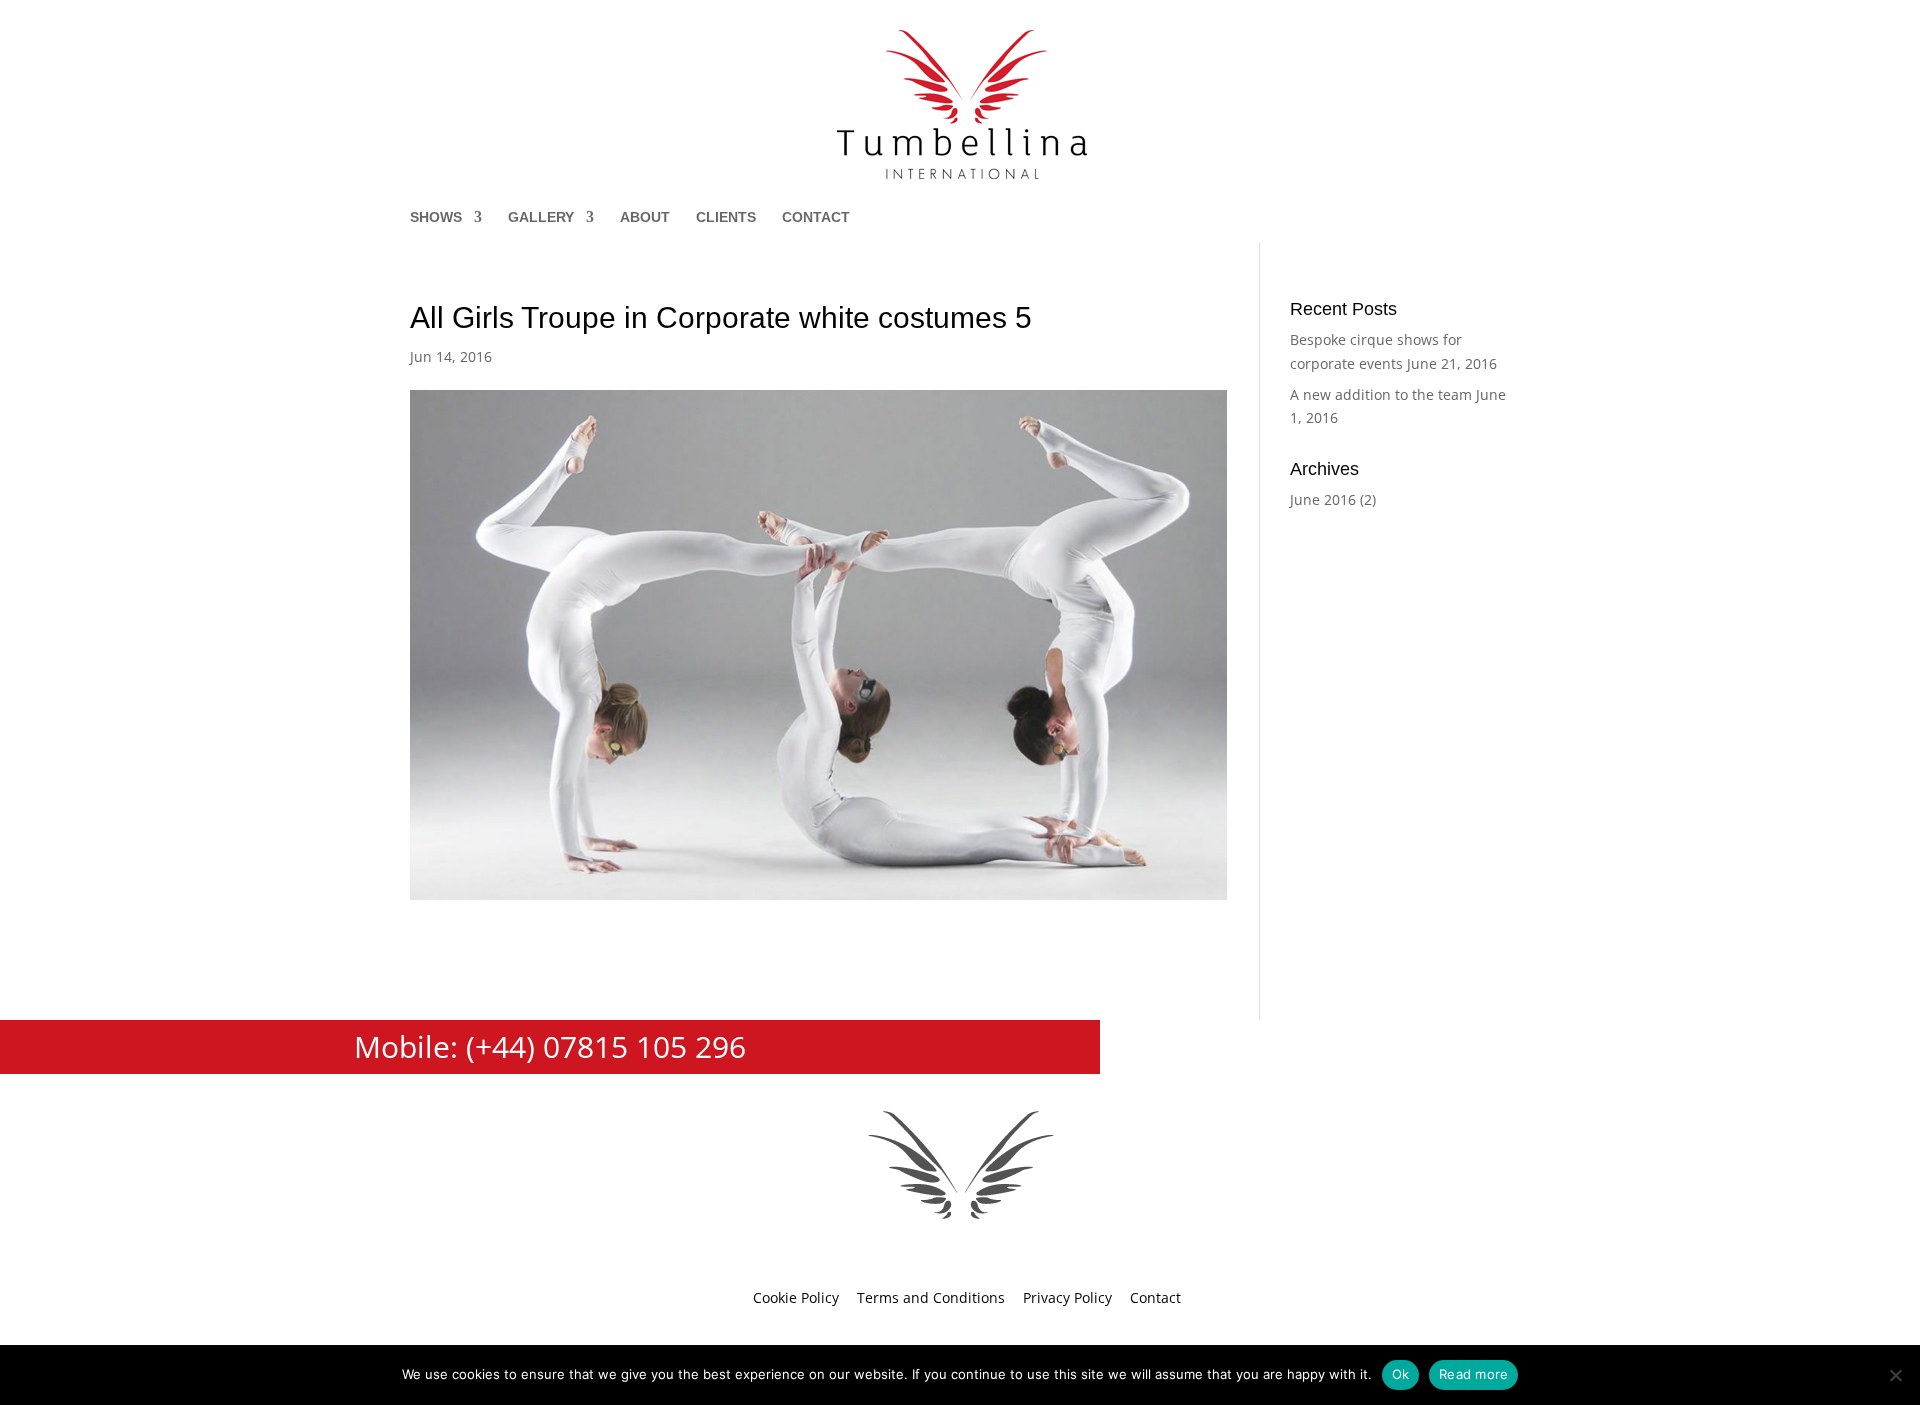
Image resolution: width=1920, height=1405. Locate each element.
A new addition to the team (1381, 394)
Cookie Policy (796, 1297)
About (645, 217)
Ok (1401, 1374)
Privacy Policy (1067, 1297)
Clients (726, 217)
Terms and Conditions (931, 1297)
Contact (816, 217)
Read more (1473, 1374)
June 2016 (1323, 499)
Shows (436, 217)
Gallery (541, 217)
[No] (1895, 1375)
